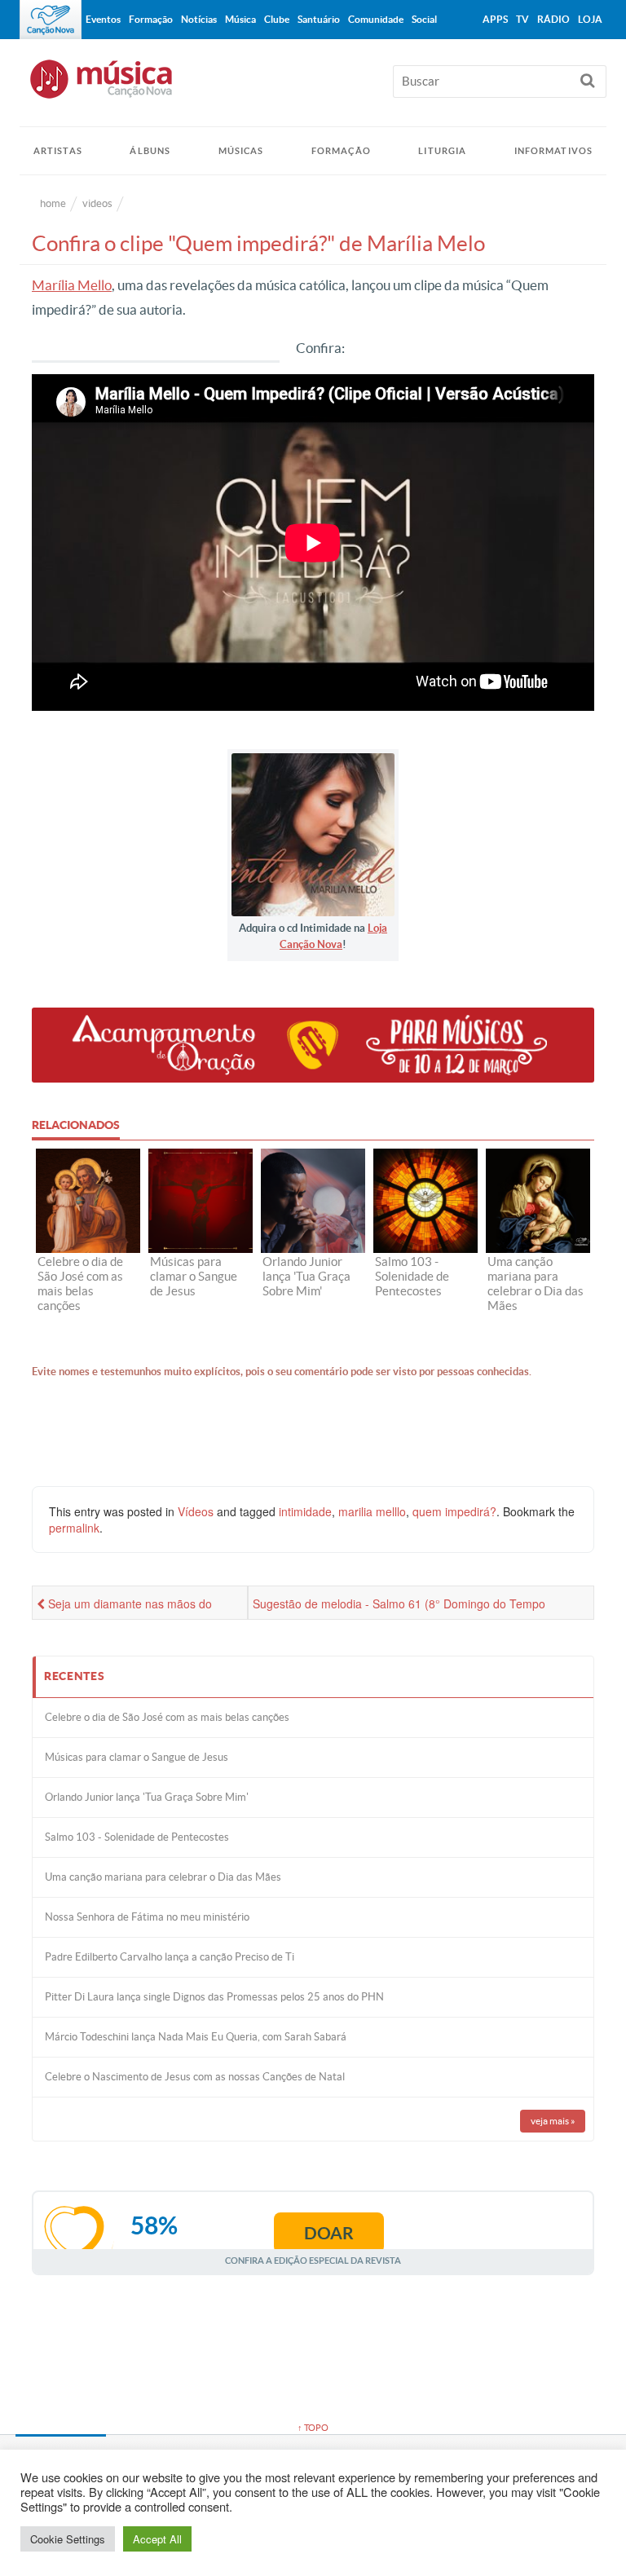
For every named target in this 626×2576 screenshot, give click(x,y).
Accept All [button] (157, 2539)
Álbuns (150, 151)
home (53, 203)
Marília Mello (72, 285)
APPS (495, 19)
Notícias (199, 19)
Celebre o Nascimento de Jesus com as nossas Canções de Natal (195, 2077)
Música (240, 19)
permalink (74, 1528)
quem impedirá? (454, 1511)
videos (97, 203)
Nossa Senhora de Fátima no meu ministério (147, 1917)
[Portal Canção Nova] (51, 20)
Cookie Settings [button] (68, 2539)
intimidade (305, 1511)
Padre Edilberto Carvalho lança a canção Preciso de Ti (170, 1957)
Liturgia (442, 151)
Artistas (58, 151)
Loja (590, 19)
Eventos (103, 19)
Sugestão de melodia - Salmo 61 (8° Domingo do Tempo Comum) (399, 1608)
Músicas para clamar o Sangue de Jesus (137, 1757)
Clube (277, 19)
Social (424, 19)
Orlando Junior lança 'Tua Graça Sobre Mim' (147, 1797)
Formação (341, 151)
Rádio (553, 19)
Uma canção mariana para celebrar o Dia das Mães (163, 1877)
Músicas (241, 151)
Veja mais (553, 2121)
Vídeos (196, 1511)
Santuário (319, 19)
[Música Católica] (313, 86)
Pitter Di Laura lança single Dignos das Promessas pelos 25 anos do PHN (214, 1997)
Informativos (553, 151)
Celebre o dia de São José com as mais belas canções (167, 1717)
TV (522, 19)
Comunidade (376, 19)
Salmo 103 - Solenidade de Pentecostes (137, 1837)
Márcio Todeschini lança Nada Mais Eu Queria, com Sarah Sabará (196, 2037)
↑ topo (313, 2428)
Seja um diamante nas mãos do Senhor (124, 1608)
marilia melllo (372, 1511)
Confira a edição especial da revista (313, 2260)
